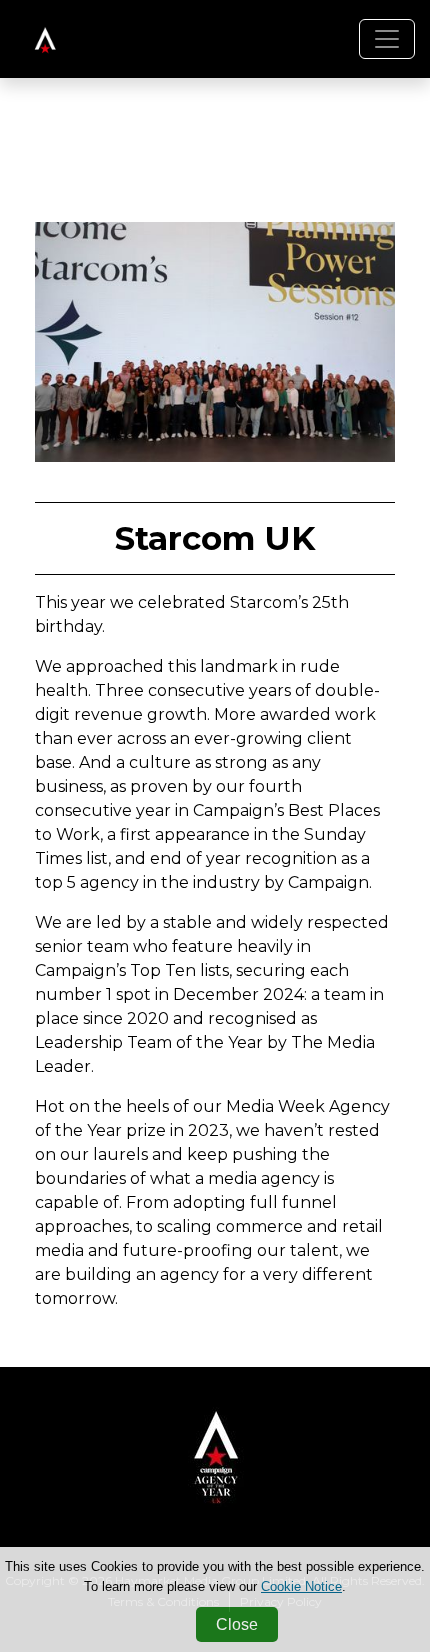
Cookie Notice (301, 1586)
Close (237, 1624)
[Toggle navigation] (387, 39)
